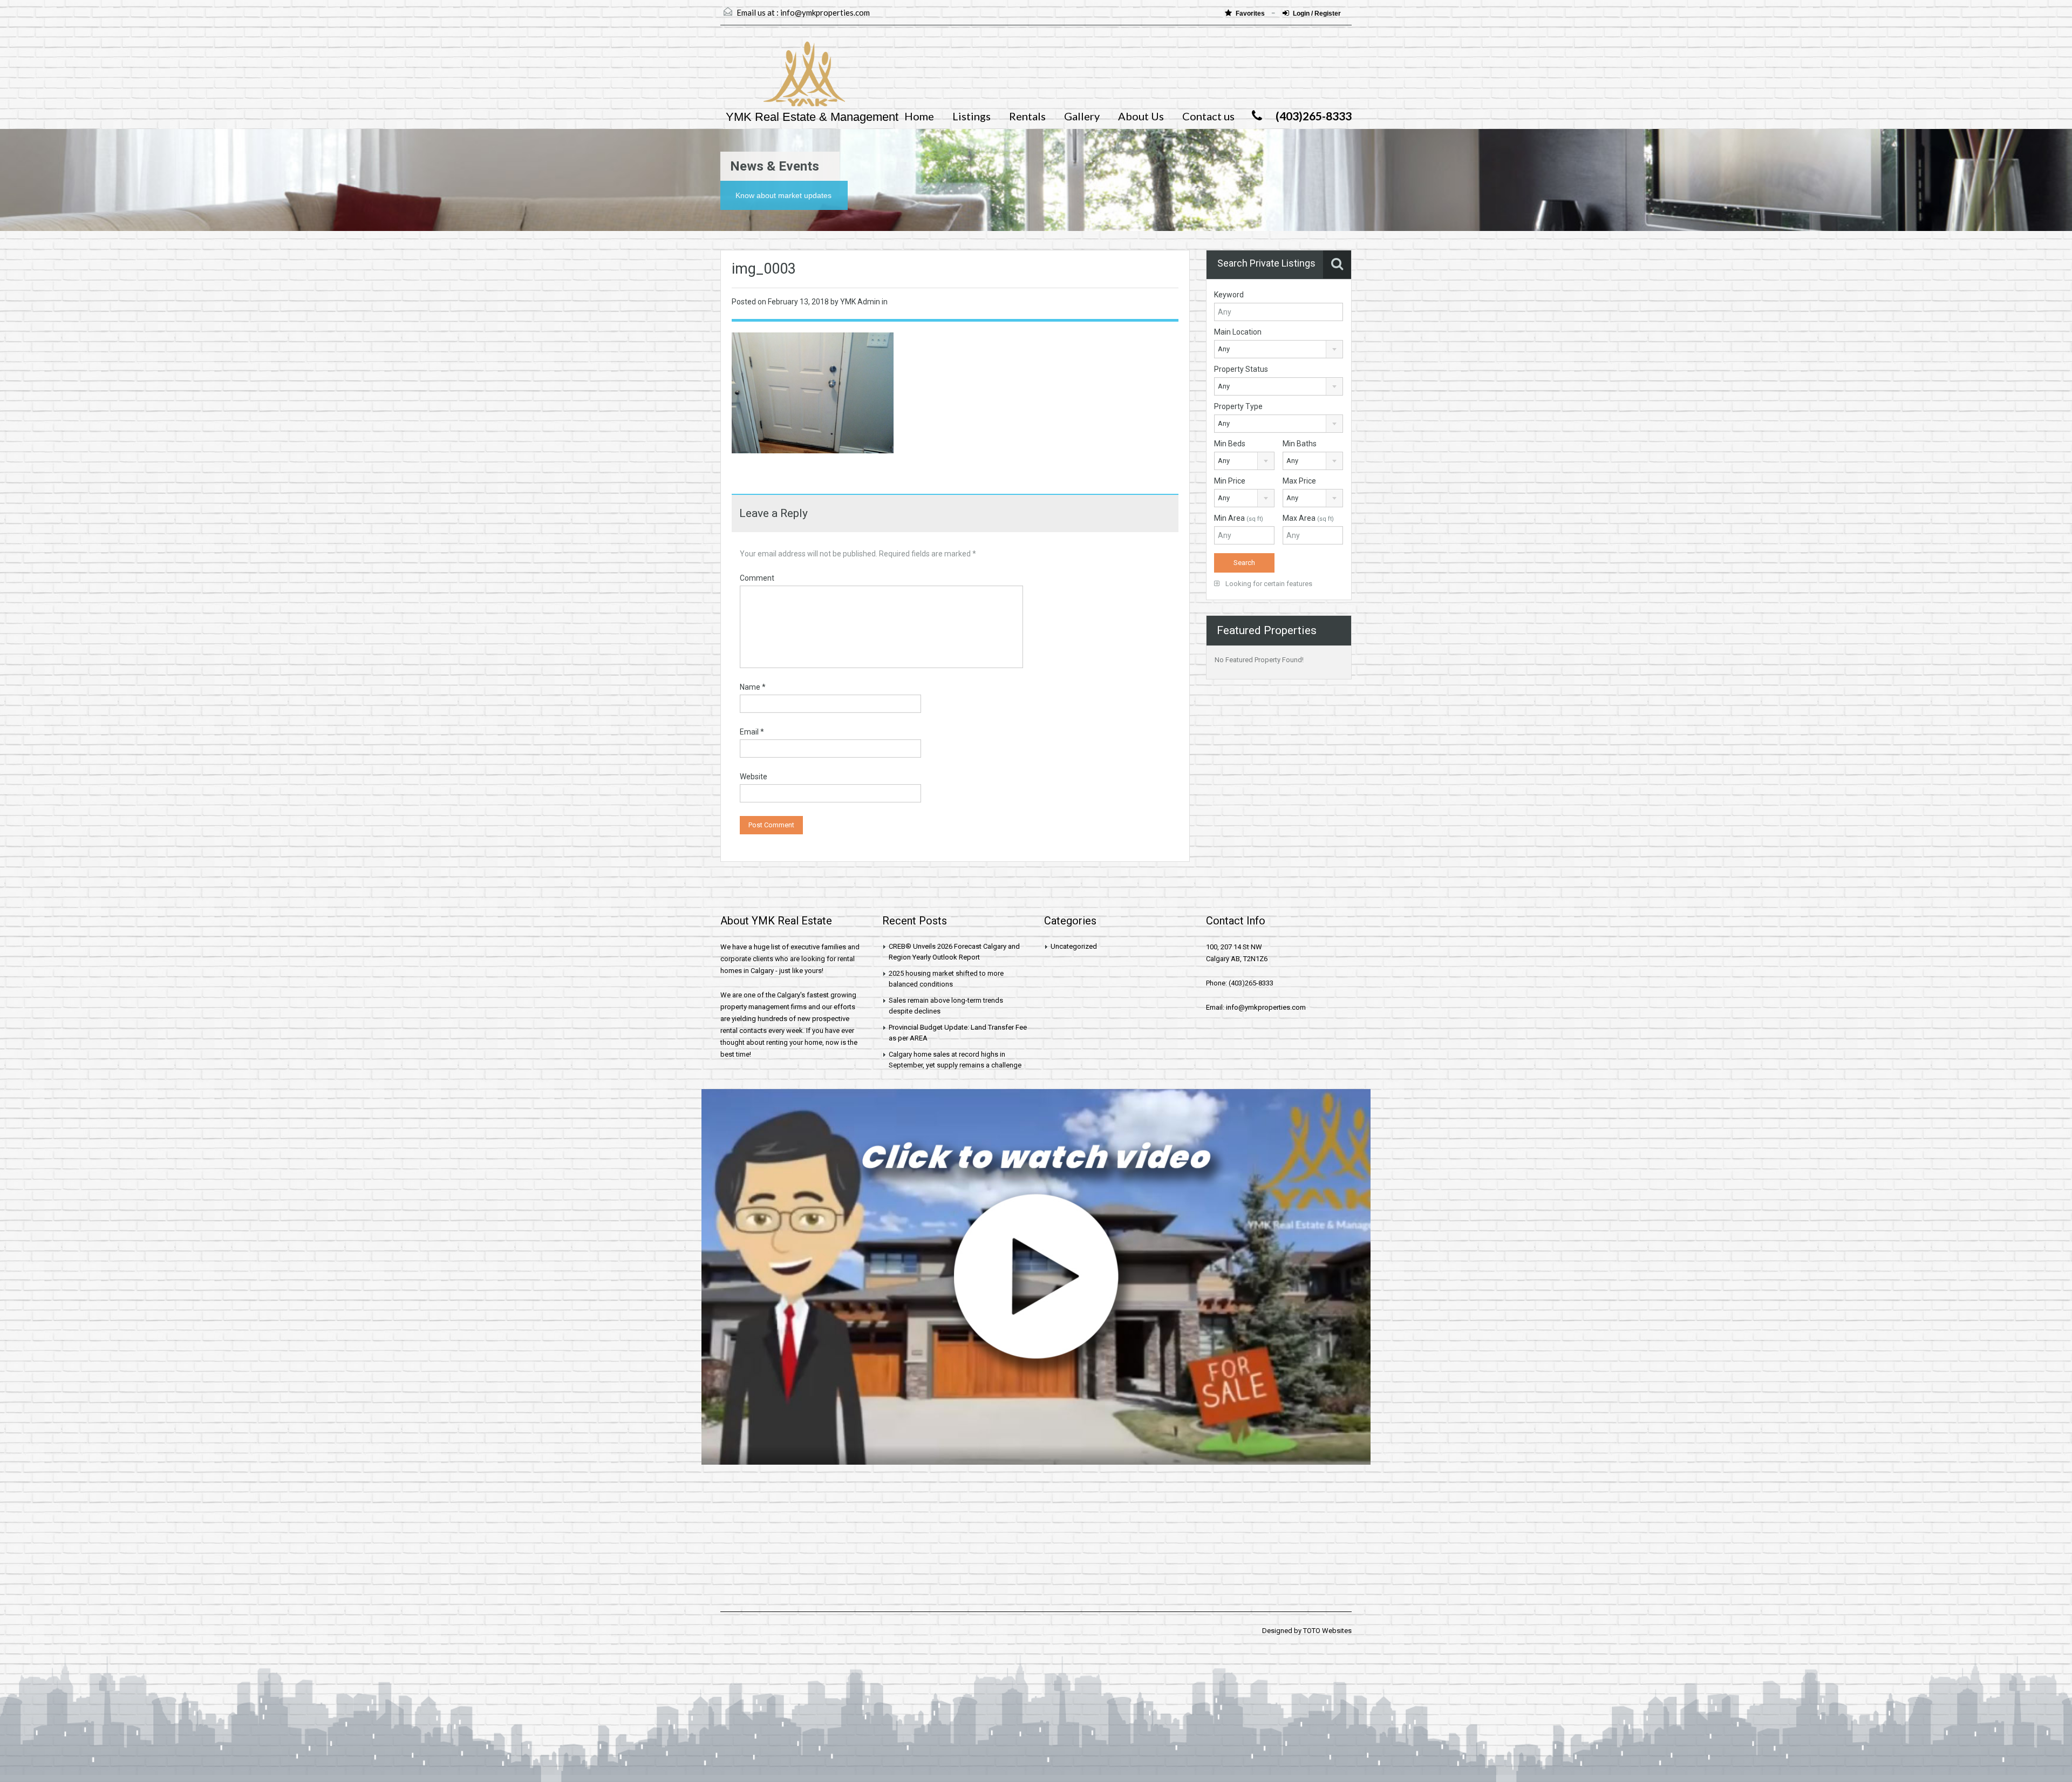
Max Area (1308, 518)
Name (753, 687)
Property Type (1238, 406)
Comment (757, 578)
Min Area (1239, 518)
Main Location (1238, 332)
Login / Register (1317, 13)
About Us (1141, 116)
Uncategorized (1074, 946)
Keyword (1229, 295)
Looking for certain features (1268, 584)
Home (919, 116)
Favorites (1251, 13)
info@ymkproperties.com (825, 12)
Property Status (1241, 369)
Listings (972, 116)
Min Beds (1230, 444)
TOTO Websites (1327, 1631)
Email (752, 732)
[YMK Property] (783, 79)
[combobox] (1279, 349)
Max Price (1299, 481)
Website (754, 777)
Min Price (1230, 481)
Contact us (1208, 116)
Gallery (1082, 116)
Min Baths (1300, 444)
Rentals (1027, 116)
